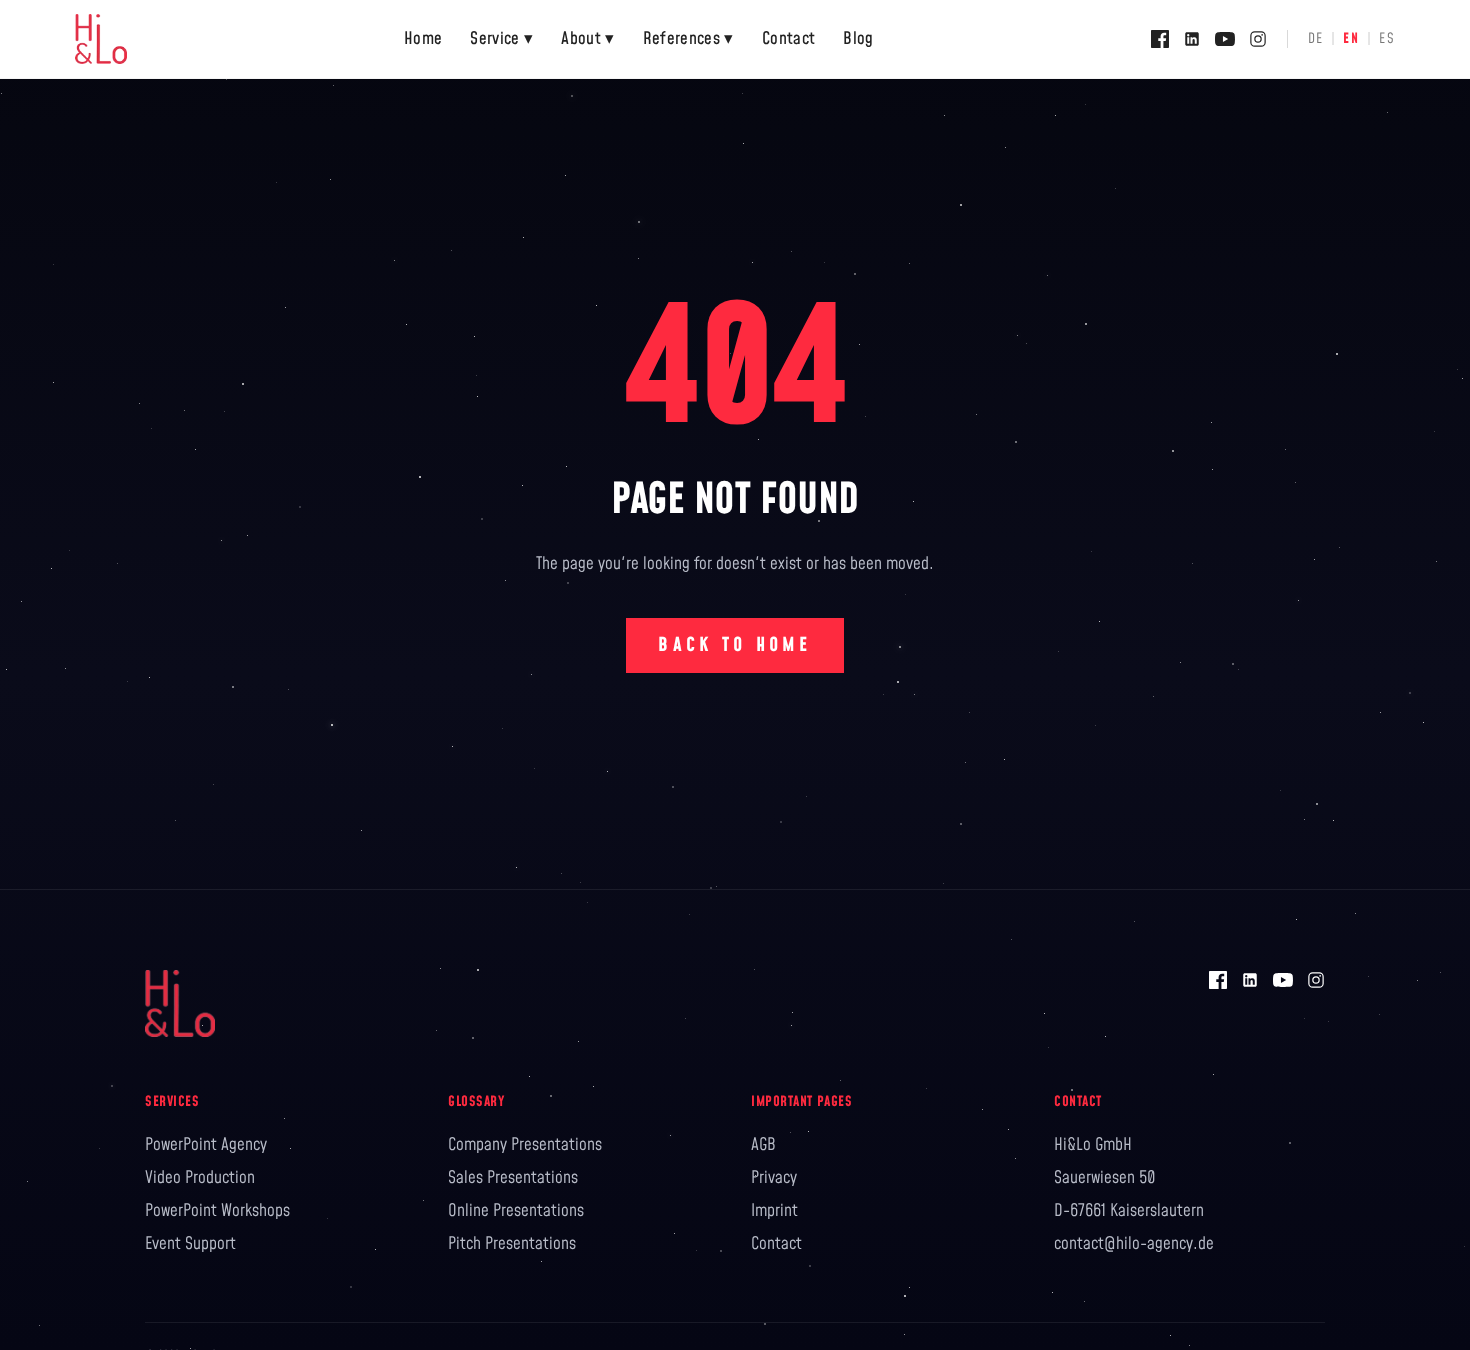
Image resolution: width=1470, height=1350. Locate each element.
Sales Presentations (513, 1178)
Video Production (200, 1178)
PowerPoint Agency (206, 1145)
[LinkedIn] (1192, 39)
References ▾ (688, 39)
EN (1351, 39)
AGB (763, 1145)
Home (423, 39)
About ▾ (587, 39)
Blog (858, 39)
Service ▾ (501, 39)
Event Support (190, 1244)
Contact (788, 39)
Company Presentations (525, 1145)
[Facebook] (1160, 39)
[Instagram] (1258, 39)
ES (1387, 39)
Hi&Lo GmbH (1093, 1145)
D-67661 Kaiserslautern (1129, 1211)
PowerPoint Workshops (217, 1211)
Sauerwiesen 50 (1105, 1178)
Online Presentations (516, 1211)
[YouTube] (1225, 39)
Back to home (734, 645)
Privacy (774, 1178)
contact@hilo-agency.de (1134, 1244)
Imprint (774, 1211)
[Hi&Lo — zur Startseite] (101, 39)
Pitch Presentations (512, 1244)
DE (1316, 39)
